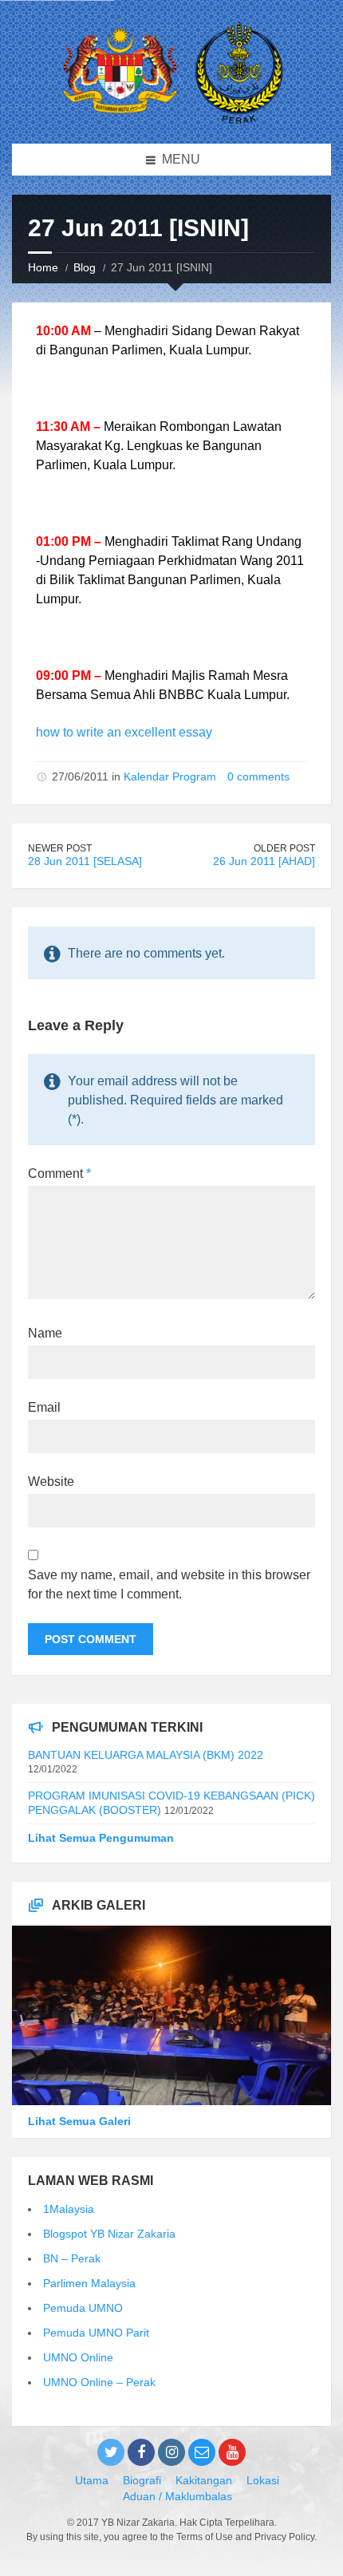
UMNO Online (78, 2357)
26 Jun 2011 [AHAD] (264, 861)
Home (43, 267)
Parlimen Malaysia (89, 2283)
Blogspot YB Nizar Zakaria (109, 2234)
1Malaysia (69, 2209)
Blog (85, 267)
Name (45, 1333)
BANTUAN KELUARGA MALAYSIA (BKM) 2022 (146, 1755)
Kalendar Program (170, 776)
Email (44, 1407)
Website (51, 1482)
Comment (59, 1173)
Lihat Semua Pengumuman (101, 1838)
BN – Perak (72, 2258)
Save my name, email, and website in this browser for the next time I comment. (169, 1584)
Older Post (284, 848)
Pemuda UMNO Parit (96, 2333)
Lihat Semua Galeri (79, 2121)
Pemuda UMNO (83, 2308)
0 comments (258, 776)
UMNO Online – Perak (99, 2382)
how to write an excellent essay (124, 732)
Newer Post (60, 848)
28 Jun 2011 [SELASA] (85, 861)
